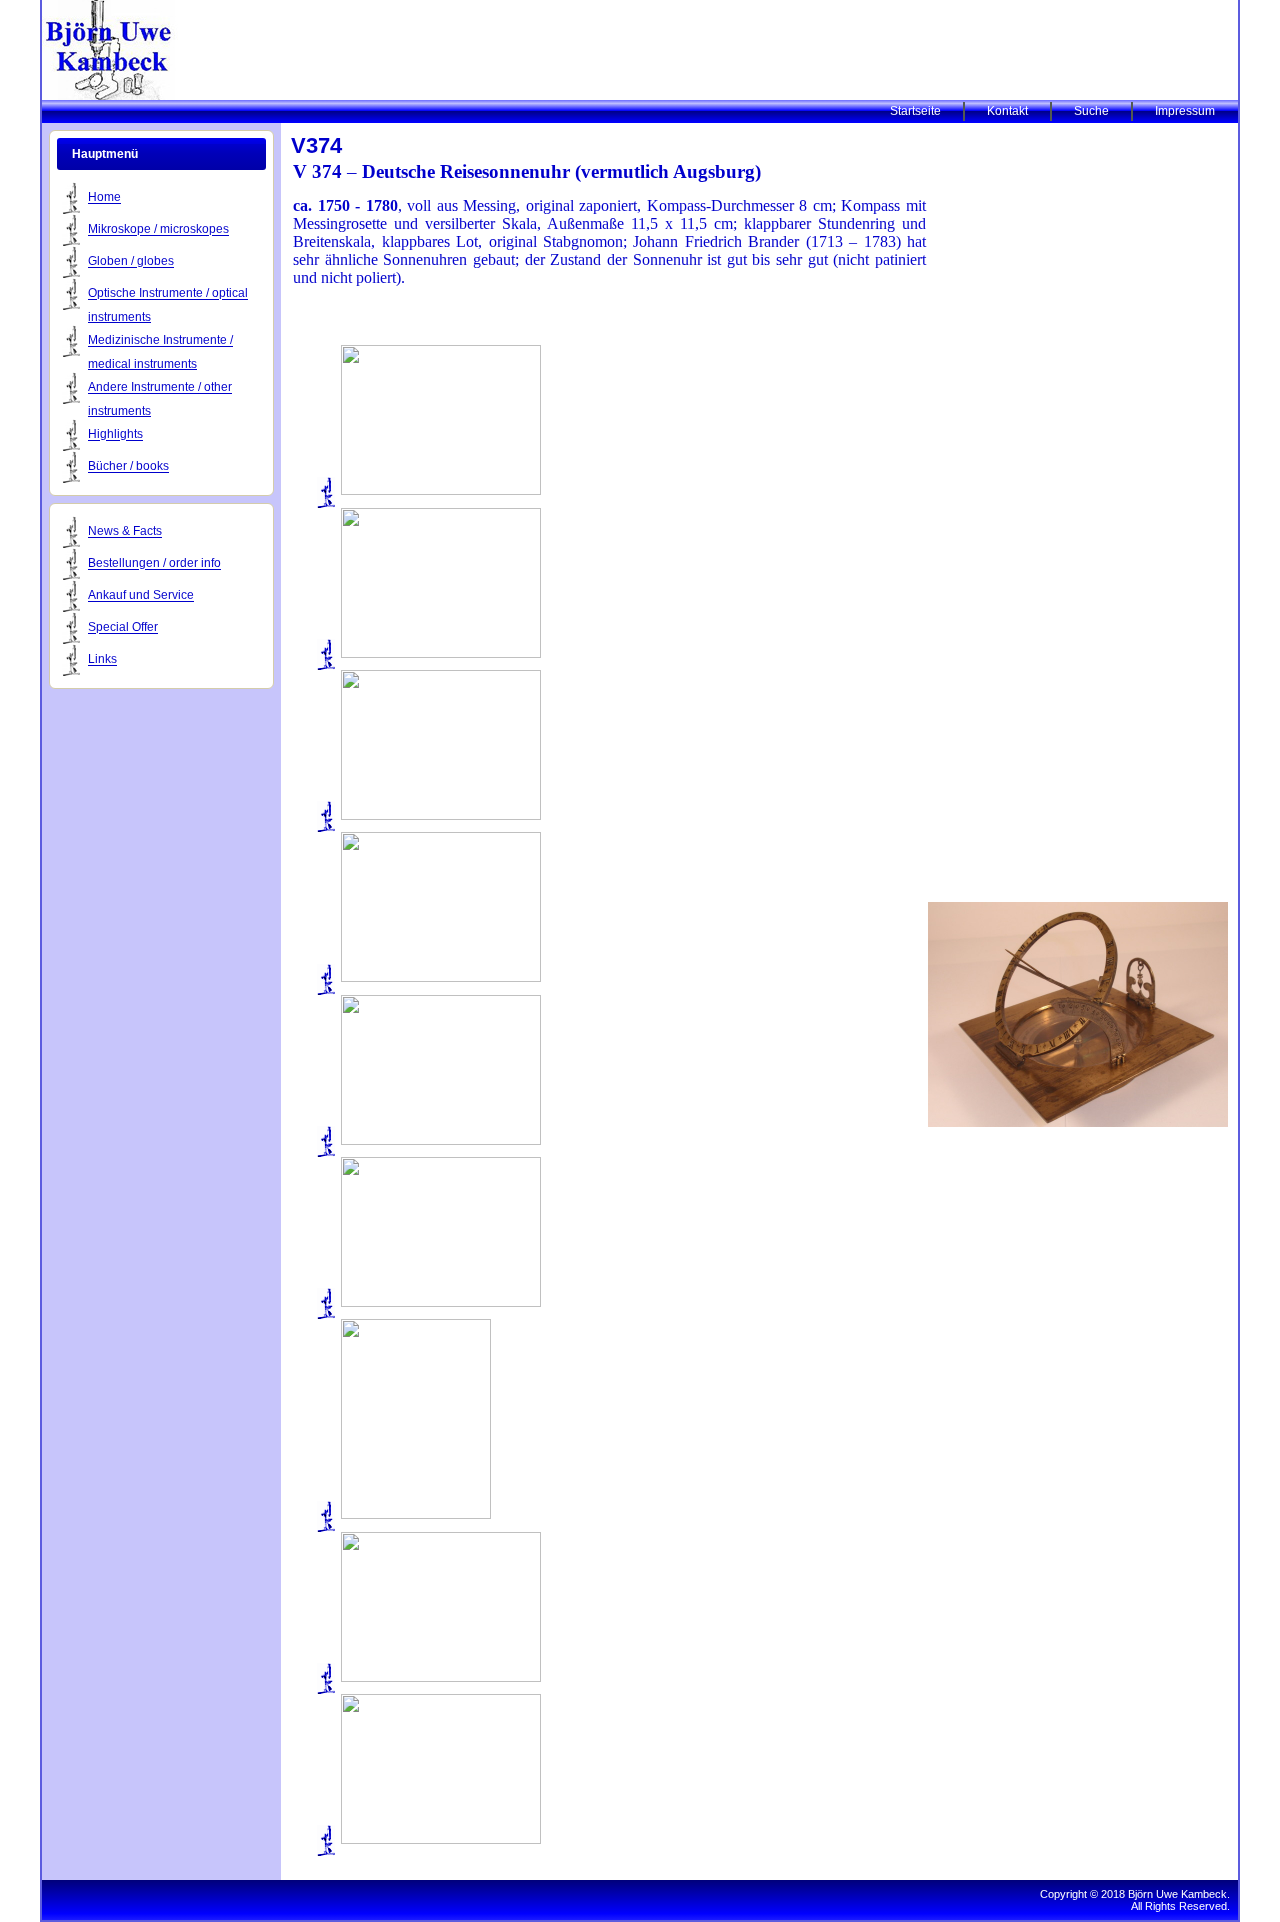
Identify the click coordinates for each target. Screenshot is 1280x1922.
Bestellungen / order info (154, 564)
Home (104, 198)
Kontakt (1007, 111)
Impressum (1185, 111)
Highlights (115, 435)
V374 (316, 145)
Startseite (915, 111)
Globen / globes (131, 262)
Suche (1091, 111)
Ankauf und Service (141, 596)
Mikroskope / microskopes (158, 230)
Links (102, 660)
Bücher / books (128, 467)
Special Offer (123, 628)
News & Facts (125, 532)
